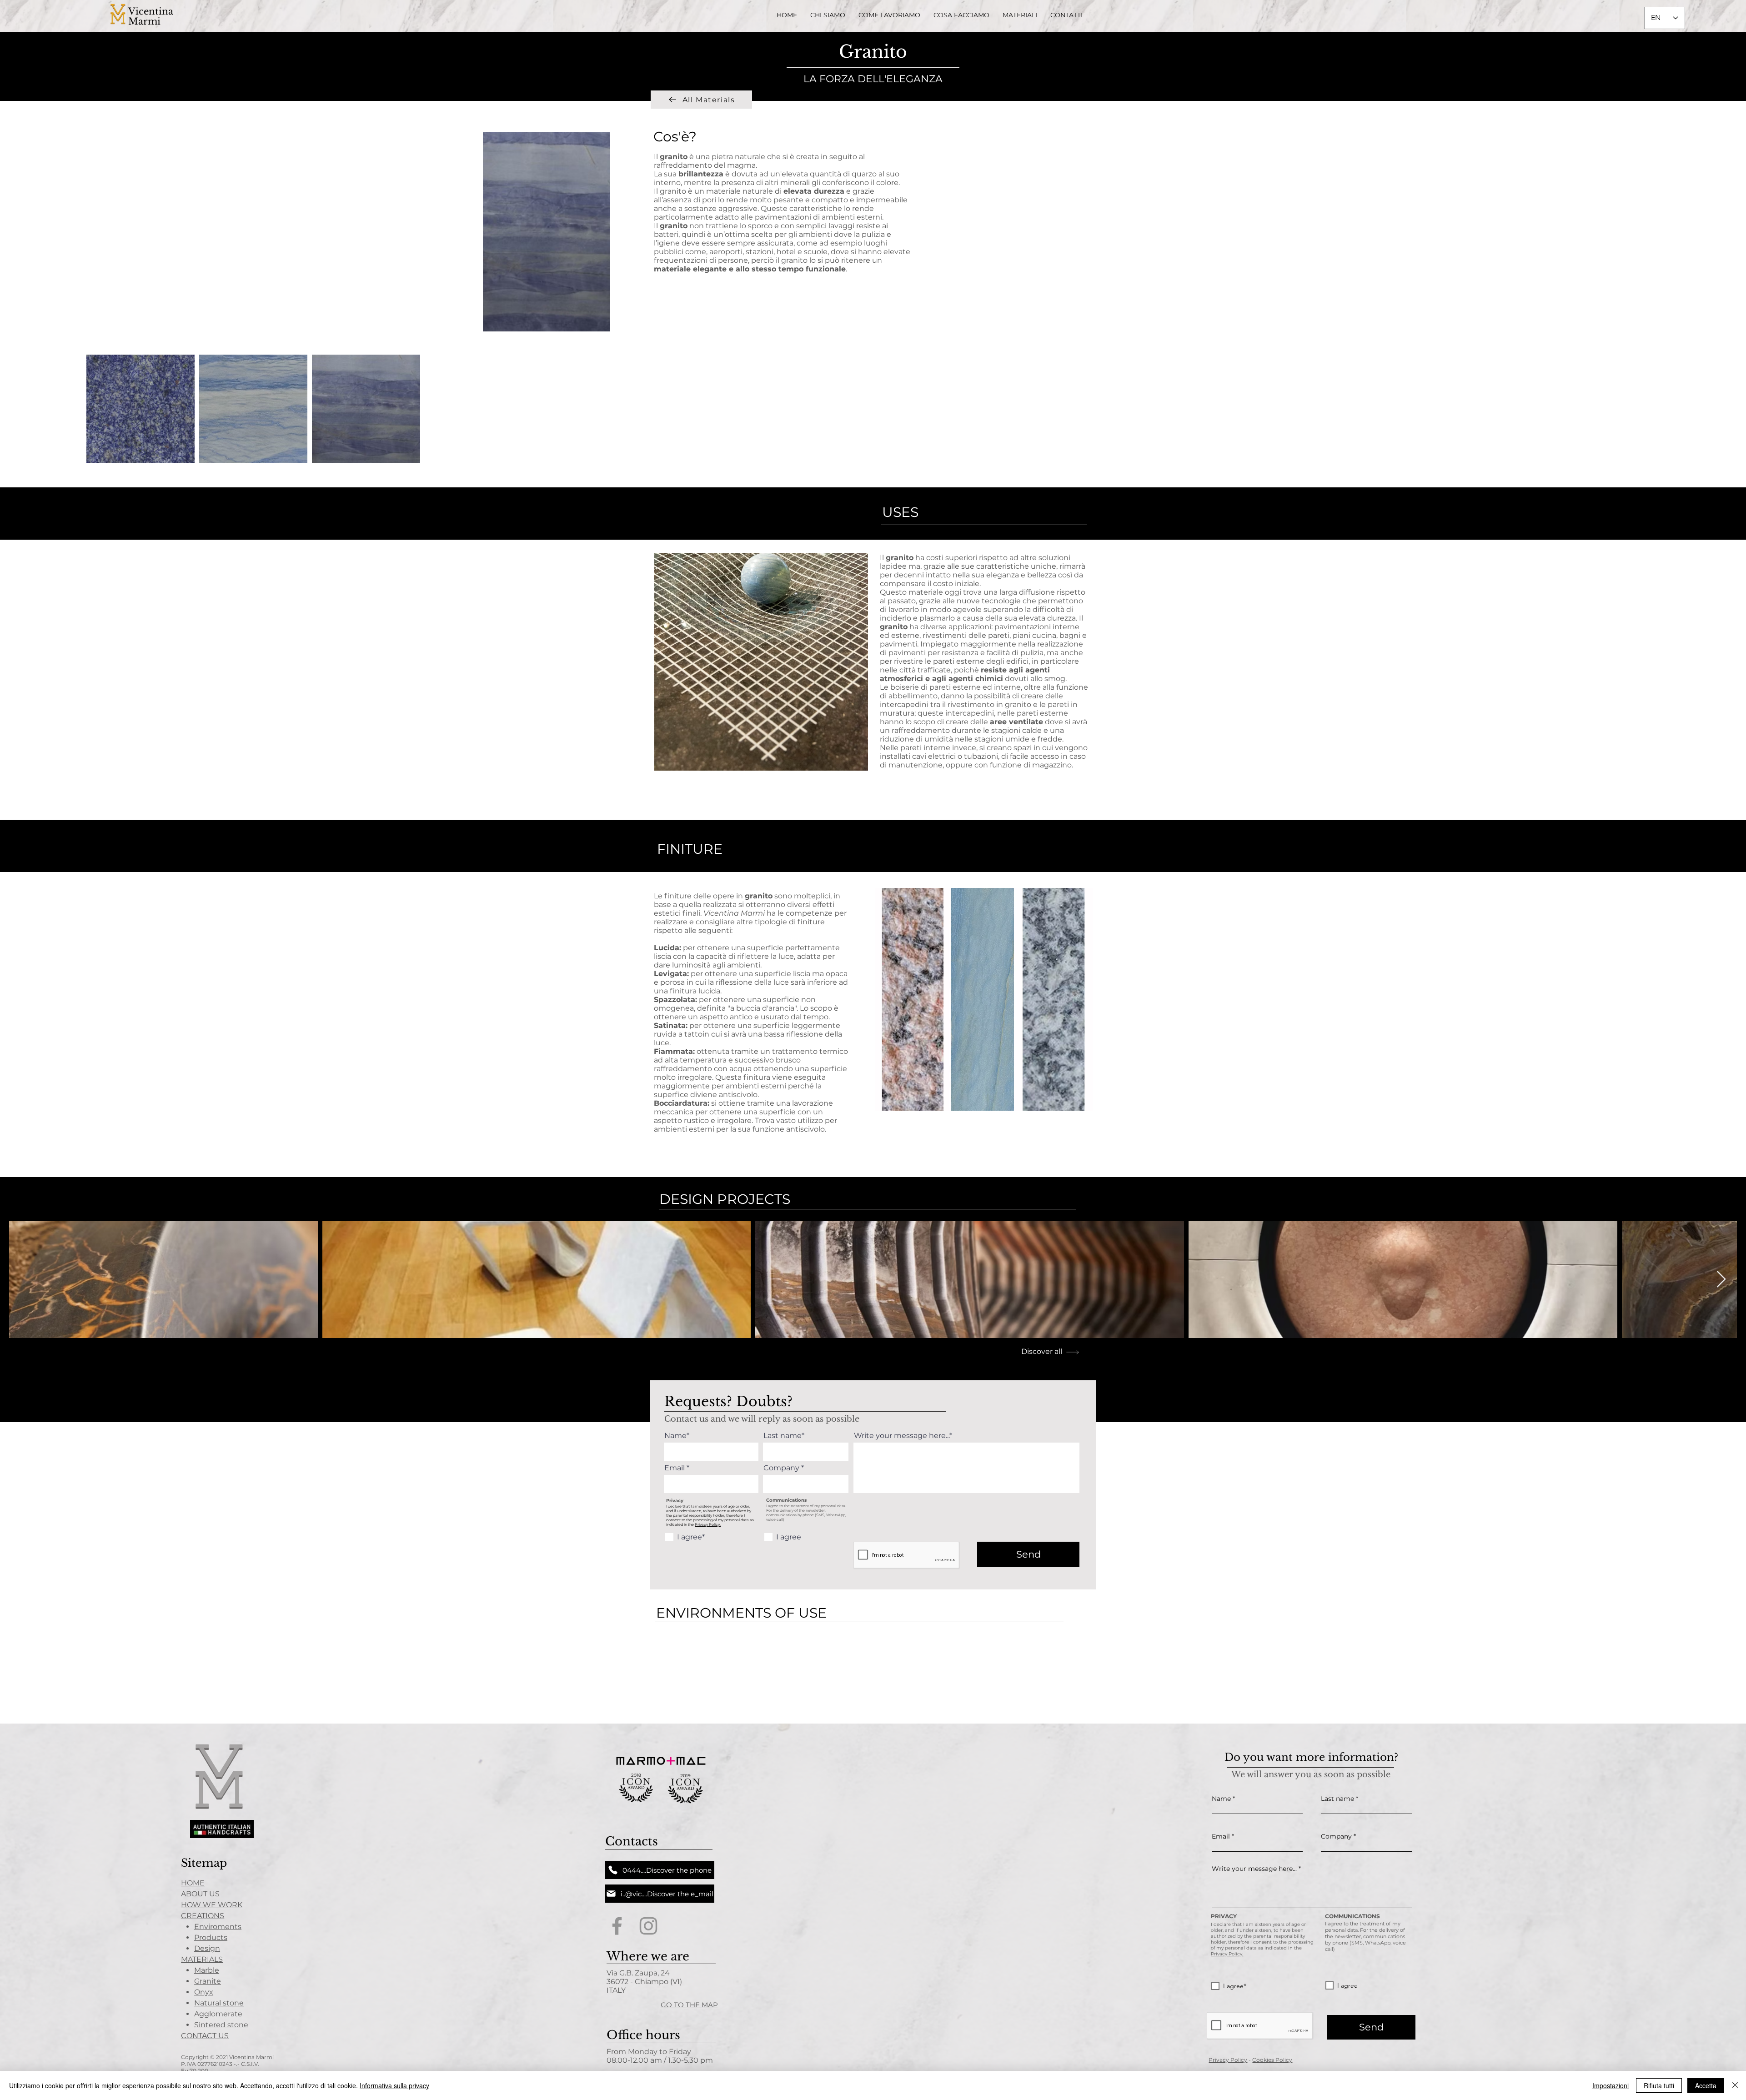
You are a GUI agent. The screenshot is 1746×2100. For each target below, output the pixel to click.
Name (1221, 1799)
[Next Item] (1721, 1280)
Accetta (1706, 2085)
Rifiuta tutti (1659, 2085)
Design (207, 1948)
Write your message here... (1254, 1869)
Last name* (784, 1436)
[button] (962, 15)
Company (781, 1468)
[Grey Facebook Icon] (617, 1926)
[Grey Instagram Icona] (648, 1926)
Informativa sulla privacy (394, 2085)
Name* (677, 1436)
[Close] (1735, 2085)
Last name (1337, 1799)
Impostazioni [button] (1611, 2085)
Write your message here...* (903, 1436)
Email (675, 1468)
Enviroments (218, 1927)
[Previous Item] (25, 1280)
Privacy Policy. (708, 1524)
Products (211, 1937)
